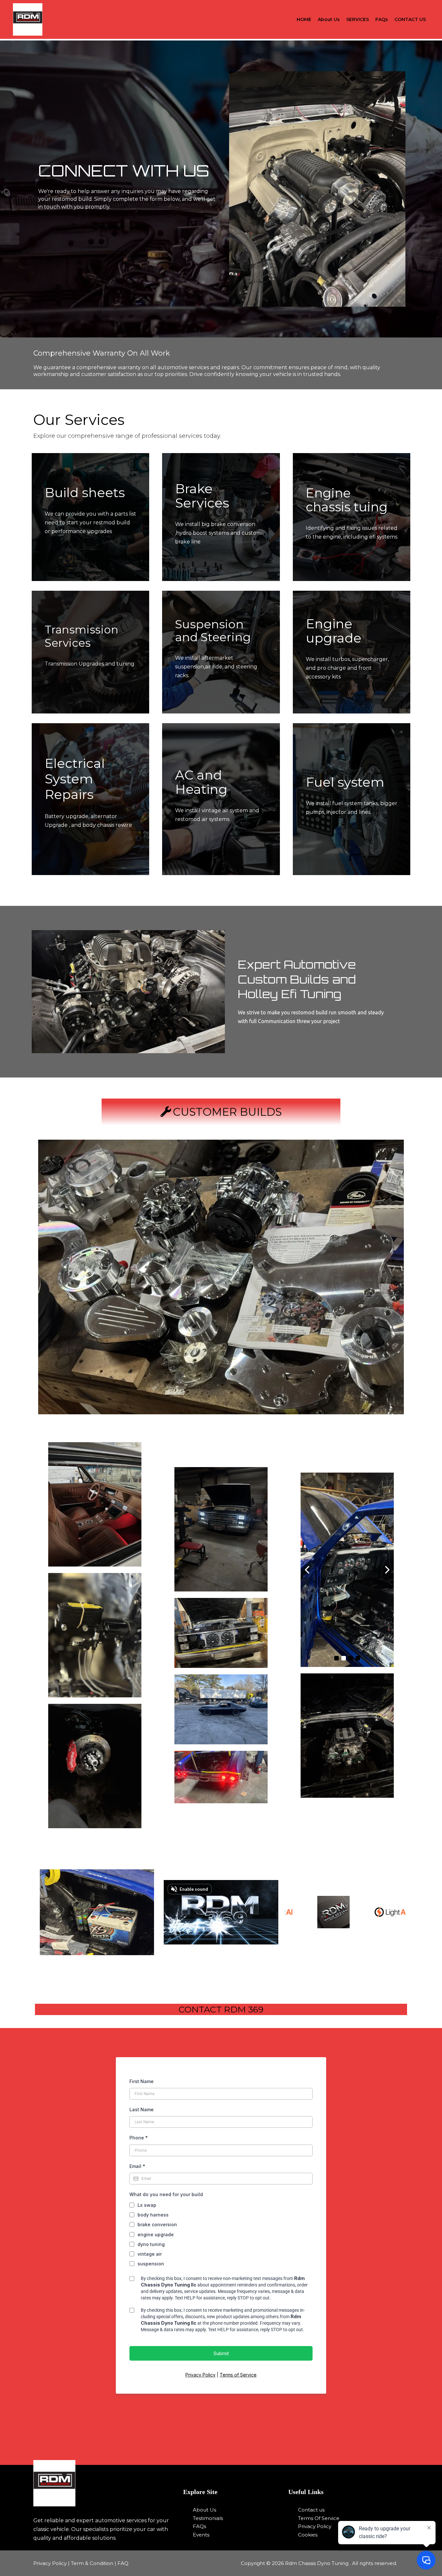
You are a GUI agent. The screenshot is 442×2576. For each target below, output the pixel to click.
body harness (153, 2215)
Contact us (311, 2510)
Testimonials (208, 2518)
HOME (304, 19)
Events (201, 2535)
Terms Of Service (319, 2518)
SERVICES (358, 19)
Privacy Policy (200, 2375)
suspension (151, 2264)
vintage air (150, 2254)
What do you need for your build (166, 2194)
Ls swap (147, 2205)
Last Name (142, 2109)
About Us (329, 19)
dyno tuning (151, 2244)
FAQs (382, 19)
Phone (139, 2138)
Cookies (308, 2535)
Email (137, 2166)
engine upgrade (156, 2234)
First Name (142, 2081)
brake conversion (157, 2224)
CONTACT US (410, 19)
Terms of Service (238, 2375)
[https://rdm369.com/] (104, 2483)
